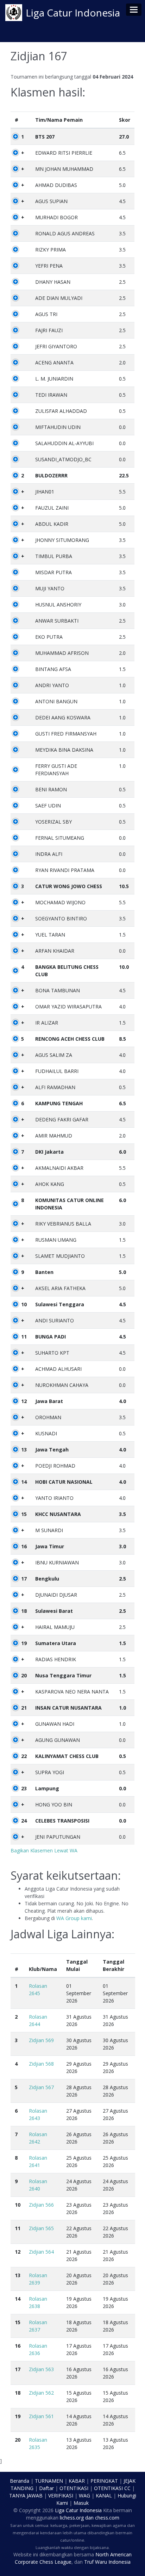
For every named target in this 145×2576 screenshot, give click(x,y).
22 (24, 1756)
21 (24, 1708)
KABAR (77, 2481)
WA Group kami (74, 1918)
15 (24, 1514)
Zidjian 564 (41, 2252)
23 (24, 1788)
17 (24, 1579)
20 (24, 1675)
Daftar (46, 2488)
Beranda (20, 2481)
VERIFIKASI (61, 2495)
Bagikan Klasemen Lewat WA (44, 1850)
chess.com (107, 2518)
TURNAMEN (49, 2481)
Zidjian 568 (41, 2064)
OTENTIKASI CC (112, 2488)
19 (24, 1643)
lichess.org (72, 2518)
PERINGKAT (104, 2481)
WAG (84, 2495)
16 (24, 1546)
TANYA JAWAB (26, 2495)
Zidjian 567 (41, 2087)
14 (24, 1482)
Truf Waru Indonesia (107, 2562)
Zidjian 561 (41, 2416)
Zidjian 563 (41, 2369)
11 (24, 1337)
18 (24, 1611)
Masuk (81, 2503)
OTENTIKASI (74, 2488)
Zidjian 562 (41, 2393)
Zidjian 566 (41, 2205)
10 (24, 1304)
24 (24, 1821)
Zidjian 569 (41, 2040)
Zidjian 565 (41, 2228)
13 (24, 1450)
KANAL (104, 2495)
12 (24, 1401)
